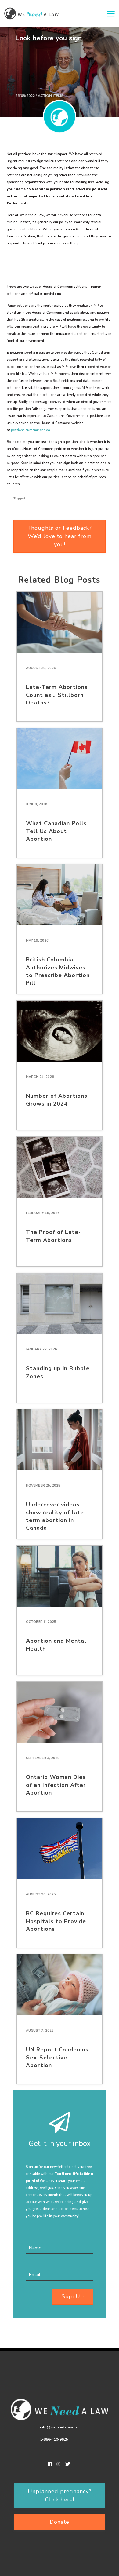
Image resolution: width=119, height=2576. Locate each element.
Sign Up (73, 2296)
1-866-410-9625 (54, 2439)
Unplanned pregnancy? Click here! (60, 2495)
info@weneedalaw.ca (59, 2427)
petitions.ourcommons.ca (31, 430)
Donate (60, 2522)
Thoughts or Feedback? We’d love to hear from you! (60, 536)
